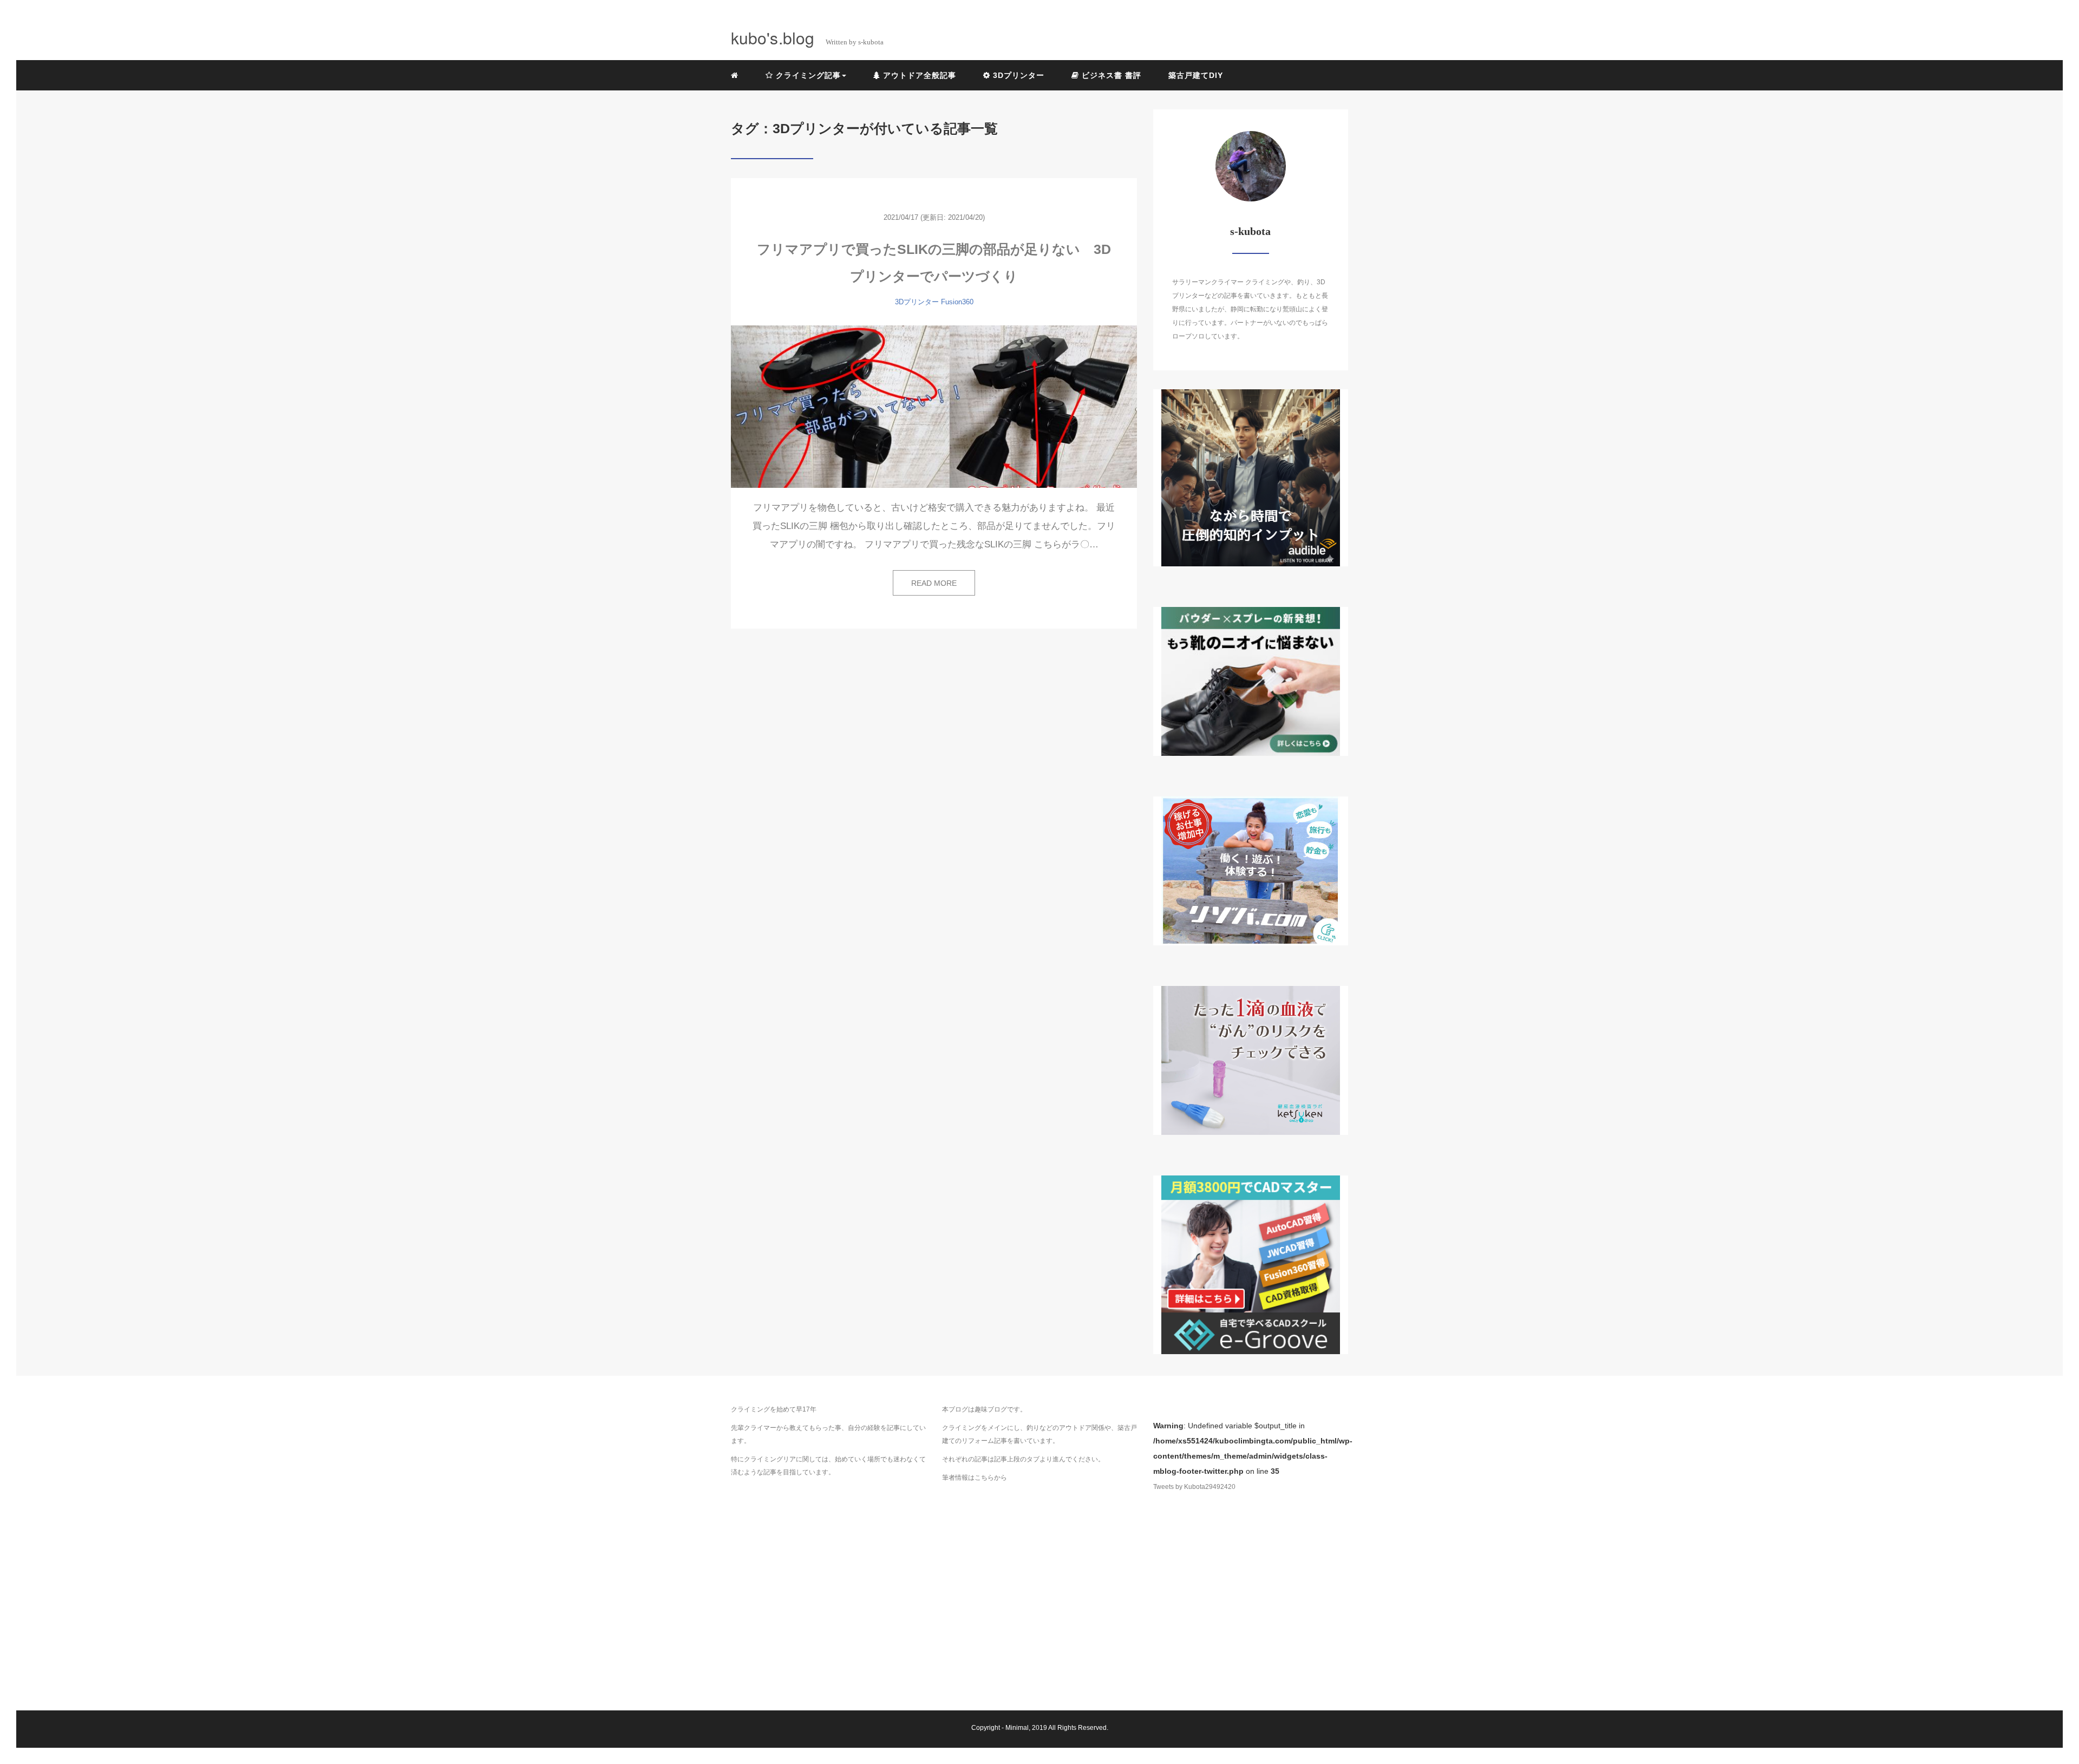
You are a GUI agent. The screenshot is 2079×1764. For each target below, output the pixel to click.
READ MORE (934, 583)
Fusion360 (957, 302)
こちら (984, 1478)
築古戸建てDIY (1196, 75)
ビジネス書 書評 (1110, 75)
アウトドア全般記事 (918, 75)
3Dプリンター (1017, 75)
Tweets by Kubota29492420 (1194, 1487)
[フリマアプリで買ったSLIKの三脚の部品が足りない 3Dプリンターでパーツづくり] (934, 407)
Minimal (1017, 1728)
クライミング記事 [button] (807, 75)
